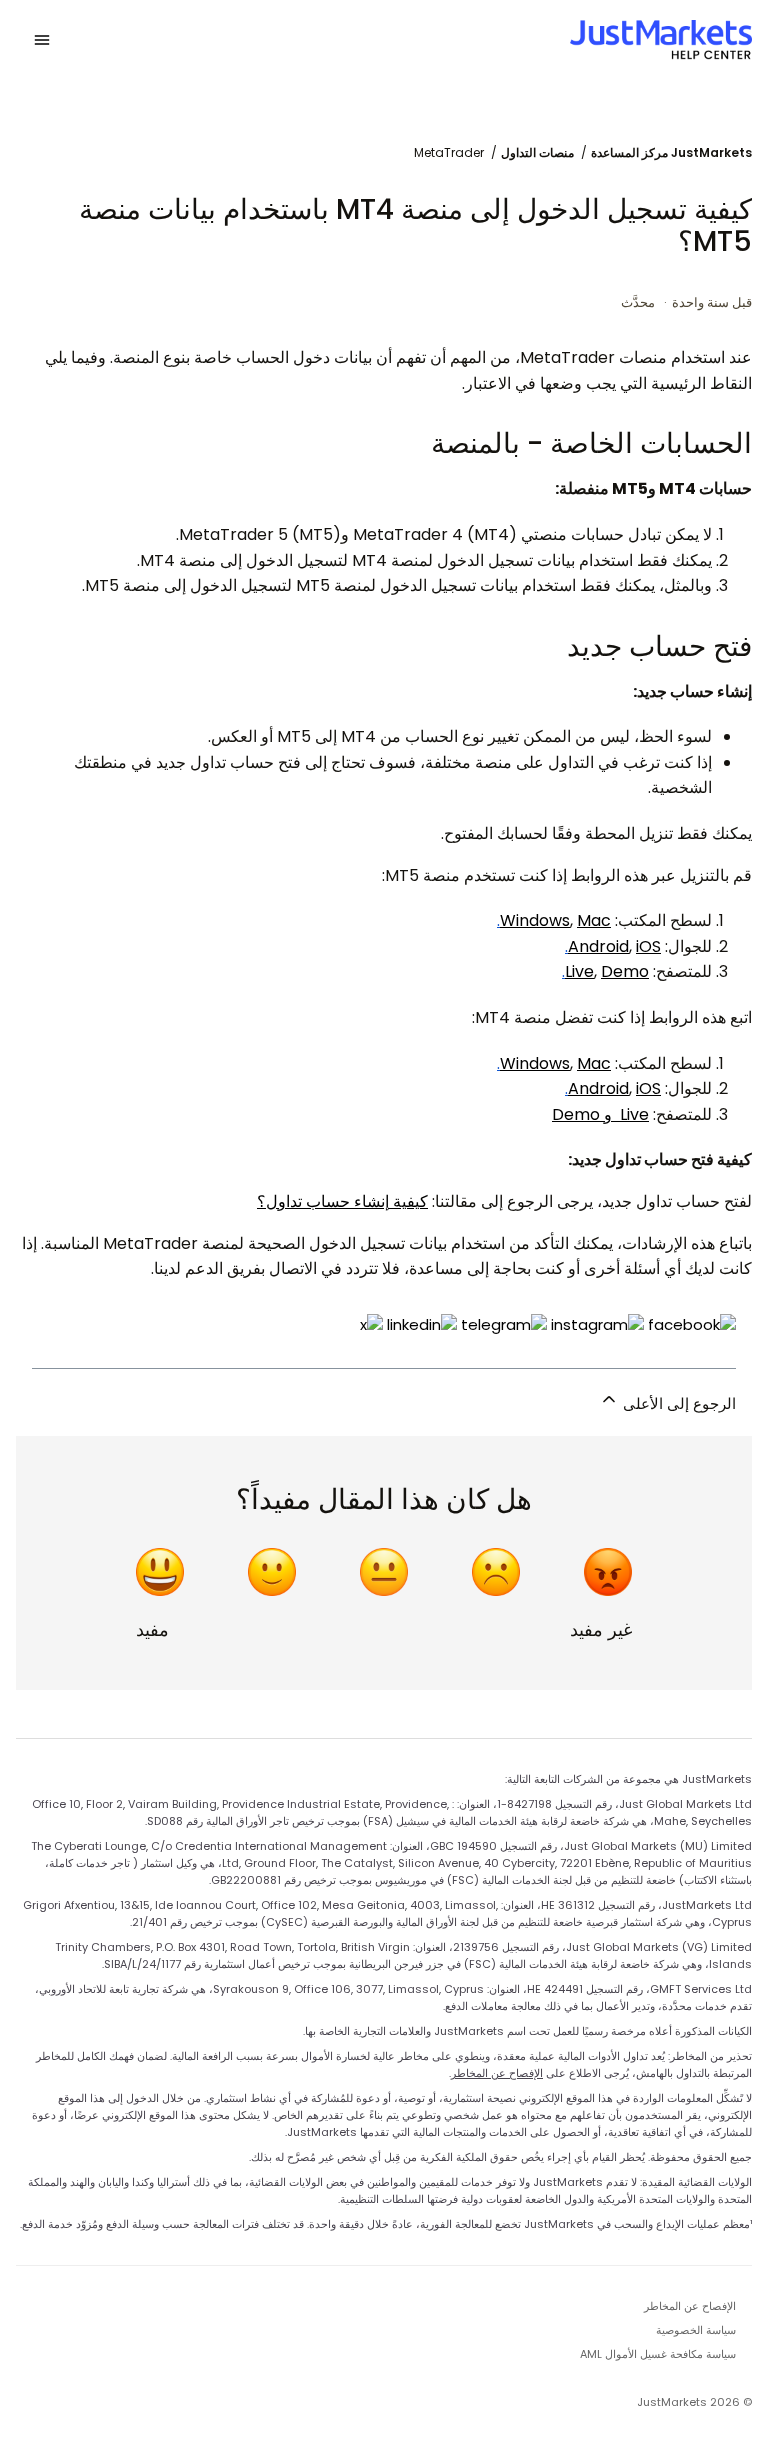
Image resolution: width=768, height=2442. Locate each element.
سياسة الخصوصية (696, 2330)
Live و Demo (600, 1114)
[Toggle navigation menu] (42, 40)
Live (579, 971)
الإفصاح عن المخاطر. (496, 2073)
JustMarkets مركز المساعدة (671, 152)
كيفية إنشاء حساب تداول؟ (342, 1201)
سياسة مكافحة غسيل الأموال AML (658, 2354)
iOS (648, 946)
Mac (594, 920)
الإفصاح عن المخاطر (690, 2306)
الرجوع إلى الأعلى (677, 1403)
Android (598, 946)
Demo (625, 971)
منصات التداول (537, 152)
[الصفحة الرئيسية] (661, 40)
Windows (535, 920)
